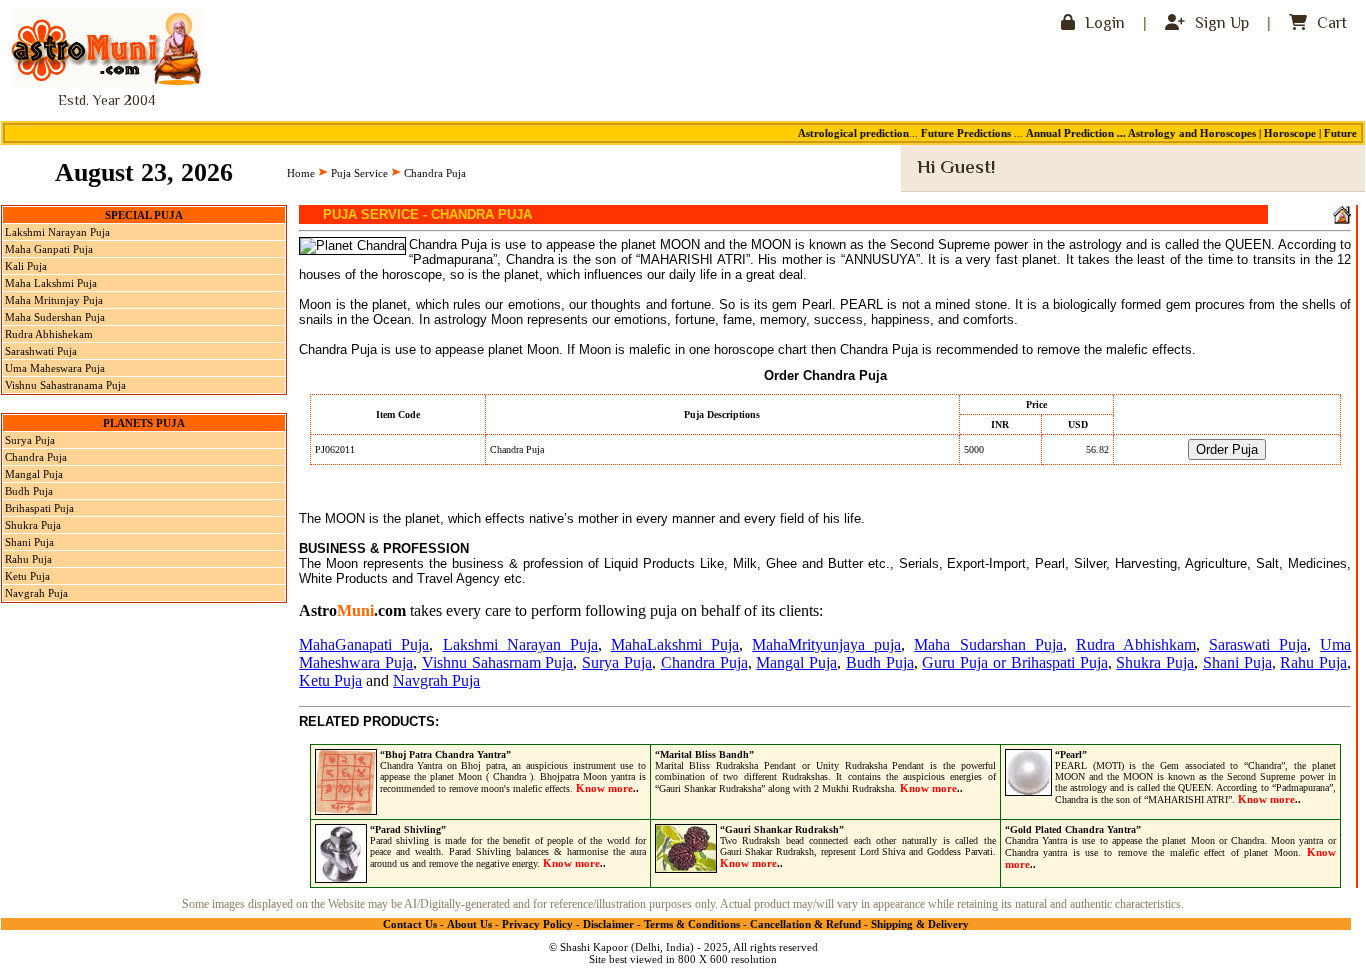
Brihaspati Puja (39, 508)
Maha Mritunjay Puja (54, 300)
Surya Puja (30, 440)
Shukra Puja (33, 525)
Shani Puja (29, 542)
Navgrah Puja (36, 593)
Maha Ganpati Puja (49, 249)
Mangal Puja (34, 474)
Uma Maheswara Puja (55, 368)
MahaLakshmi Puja (675, 644)
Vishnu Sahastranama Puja (65, 385)
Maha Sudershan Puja (55, 317)
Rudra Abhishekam (49, 334)
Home (301, 173)
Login (1103, 24)
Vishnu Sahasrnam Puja (498, 662)
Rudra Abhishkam (1136, 644)
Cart (1330, 24)
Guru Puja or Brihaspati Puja (1014, 662)
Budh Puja (29, 491)
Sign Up (1220, 24)
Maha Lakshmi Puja (51, 283)
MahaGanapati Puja (364, 644)
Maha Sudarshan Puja (988, 644)
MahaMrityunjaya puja (826, 644)
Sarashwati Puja (41, 351)
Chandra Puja (36, 457)
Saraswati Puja (1258, 644)
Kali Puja (26, 266)
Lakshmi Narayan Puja (57, 232)
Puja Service (359, 173)
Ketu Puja (27, 576)
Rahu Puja (28, 559)
